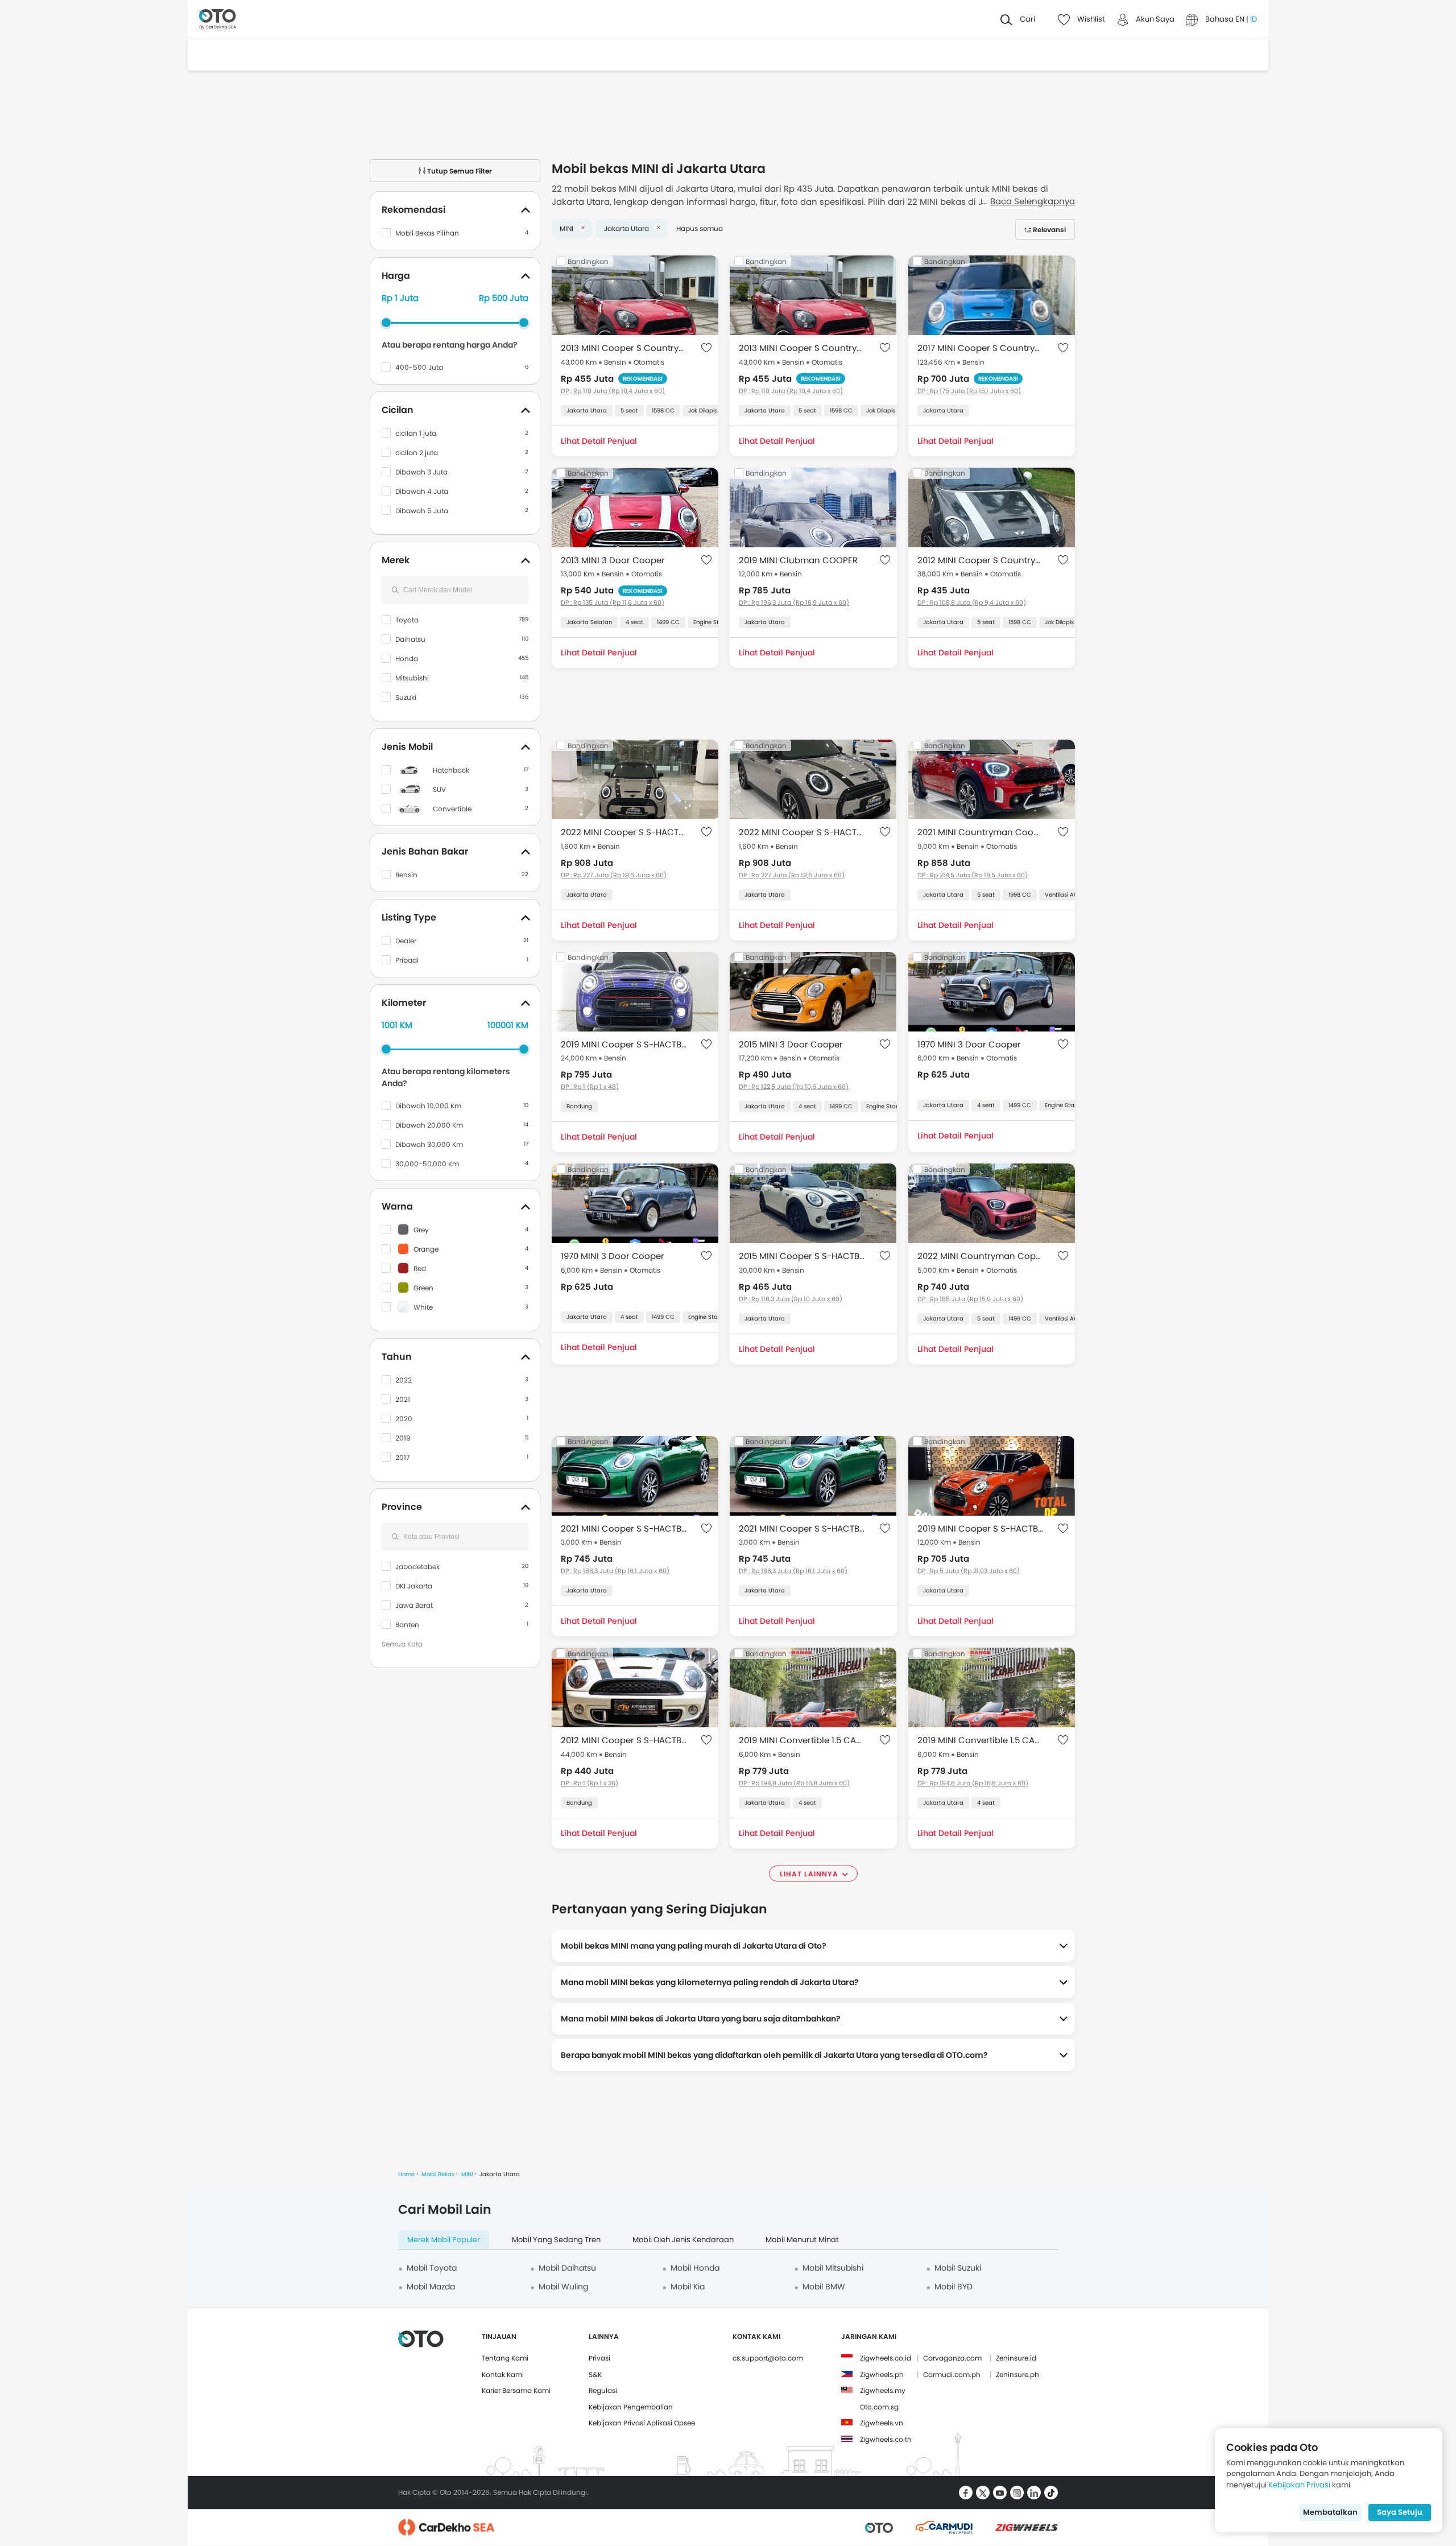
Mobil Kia (688, 2287)
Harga (396, 276)
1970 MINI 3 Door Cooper (969, 1044)
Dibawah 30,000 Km (429, 1144)
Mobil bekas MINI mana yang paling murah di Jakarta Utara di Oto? (694, 1946)
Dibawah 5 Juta (422, 511)
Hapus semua (700, 228)
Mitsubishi (412, 678)
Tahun (397, 1357)
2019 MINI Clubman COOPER (798, 560)
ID (1254, 19)
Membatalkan (1330, 2512)
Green (423, 1288)
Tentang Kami (505, 2358)
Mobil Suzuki (958, 2268)
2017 (403, 1457)
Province (402, 1507)
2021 (403, 1399)
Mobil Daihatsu (567, 2268)
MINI (467, 2174)
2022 (404, 1380)
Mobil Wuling (563, 2287)
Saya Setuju (1400, 2512)
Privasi (599, 2358)
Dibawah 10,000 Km (428, 1106)
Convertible (452, 809)
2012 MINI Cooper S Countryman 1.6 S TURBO (980, 560)
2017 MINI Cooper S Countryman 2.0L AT (980, 348)
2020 (404, 1419)
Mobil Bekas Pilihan (427, 233)
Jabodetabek (417, 1567)
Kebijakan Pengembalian (631, 2407)
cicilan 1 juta (416, 433)
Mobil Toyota (432, 2268)
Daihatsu (410, 639)
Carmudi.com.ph (952, 2374)
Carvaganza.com (952, 2358)
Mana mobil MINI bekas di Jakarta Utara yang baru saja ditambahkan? (701, 2019)
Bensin (406, 875)
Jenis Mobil (407, 747)
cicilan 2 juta (417, 453)
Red (420, 1268)
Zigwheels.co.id (886, 2358)
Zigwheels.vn (882, 2423)
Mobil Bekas (438, 2174)
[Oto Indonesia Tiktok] (1051, 2493)
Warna (397, 1206)
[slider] (386, 323)
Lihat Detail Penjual (599, 441)
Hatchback (451, 770)
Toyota (407, 620)
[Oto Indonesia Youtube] (1000, 2493)
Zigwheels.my (883, 2390)
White (423, 1307)
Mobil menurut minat (802, 2240)
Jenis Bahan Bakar (425, 851)
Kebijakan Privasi (1299, 2485)
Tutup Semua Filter (459, 171)
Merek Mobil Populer (444, 2240)
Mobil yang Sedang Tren (556, 2240)
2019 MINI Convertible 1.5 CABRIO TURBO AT (802, 1740)
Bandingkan (588, 261)
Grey (421, 1230)
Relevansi (1049, 230)
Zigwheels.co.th (886, 2439)
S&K (595, 2374)
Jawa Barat (414, 1605)
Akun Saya (1155, 19)
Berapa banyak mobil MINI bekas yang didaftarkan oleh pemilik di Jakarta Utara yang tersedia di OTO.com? (774, 2055)
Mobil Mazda (431, 2287)
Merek (396, 560)
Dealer (406, 941)
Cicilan (398, 410)
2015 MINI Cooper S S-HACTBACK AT (802, 1256)
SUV (439, 789)
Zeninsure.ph (1017, 2374)
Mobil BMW (824, 2287)
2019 (403, 1438)
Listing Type (409, 917)
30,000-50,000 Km (427, 1164)
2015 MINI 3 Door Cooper (791, 1044)
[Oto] (218, 20)
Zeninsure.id (1016, 2358)
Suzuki (406, 697)
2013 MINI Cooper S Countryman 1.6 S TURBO (624, 348)
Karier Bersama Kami (516, 2390)
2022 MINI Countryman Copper (980, 1256)
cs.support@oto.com (768, 2358)
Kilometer (404, 1003)
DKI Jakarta (414, 1586)
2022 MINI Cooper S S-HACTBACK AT (624, 832)
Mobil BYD (954, 2287)
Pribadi (407, 960)
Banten (407, 1625)
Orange (426, 1249)
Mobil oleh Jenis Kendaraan (683, 2240)
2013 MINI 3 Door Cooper (613, 560)
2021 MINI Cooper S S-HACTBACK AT (624, 1528)
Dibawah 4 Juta (422, 491)
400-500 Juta (419, 367)
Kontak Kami (503, 2374)
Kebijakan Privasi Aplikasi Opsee (642, 2423)
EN (1241, 19)
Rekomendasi (413, 210)
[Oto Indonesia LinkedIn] (1034, 2493)
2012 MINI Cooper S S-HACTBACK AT (624, 1740)
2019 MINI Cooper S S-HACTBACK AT (624, 1044)
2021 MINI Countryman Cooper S (980, 832)
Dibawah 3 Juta (421, 472)
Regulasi (603, 2390)
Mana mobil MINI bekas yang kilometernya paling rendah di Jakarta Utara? (710, 1982)
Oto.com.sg (879, 2407)
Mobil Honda (695, 2268)
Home (406, 2174)
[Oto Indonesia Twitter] (983, 2493)
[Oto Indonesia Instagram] (1017, 2493)
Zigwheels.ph (882, 2374)
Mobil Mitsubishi (833, 2268)
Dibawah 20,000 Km (429, 1125)
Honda (407, 659)
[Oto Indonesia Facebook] (966, 2493)
